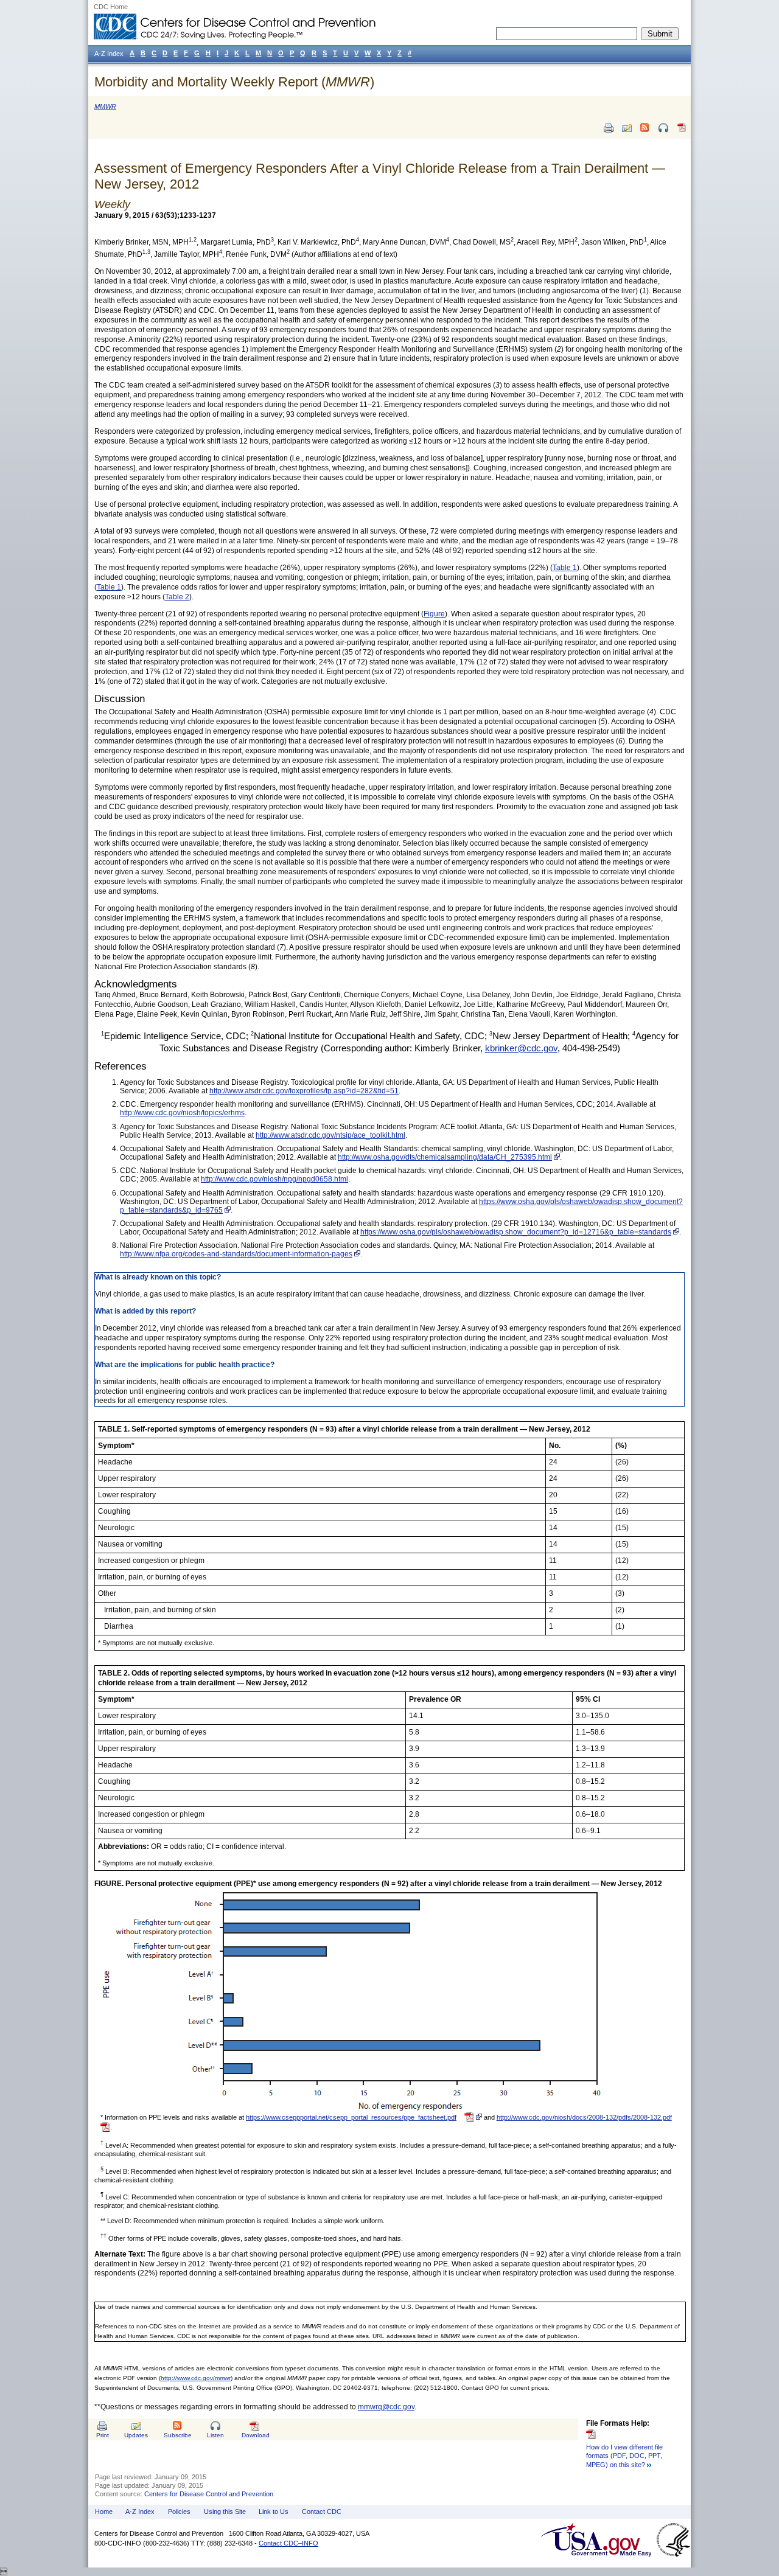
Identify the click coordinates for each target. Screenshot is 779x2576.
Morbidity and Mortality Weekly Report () (234, 82)
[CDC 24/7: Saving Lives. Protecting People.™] (234, 18)
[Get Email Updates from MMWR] (627, 128)
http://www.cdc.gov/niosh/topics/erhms (182, 1113)
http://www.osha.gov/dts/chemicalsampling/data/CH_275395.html (445, 1157)
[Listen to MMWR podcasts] (663, 128)
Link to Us (274, 2512)
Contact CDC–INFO (288, 2543)
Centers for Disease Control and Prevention (209, 2494)
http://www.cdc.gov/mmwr (196, 2378)
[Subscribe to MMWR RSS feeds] (645, 128)
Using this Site (225, 2512)
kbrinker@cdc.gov (521, 1048)
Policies (179, 2512)
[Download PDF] (682, 132)
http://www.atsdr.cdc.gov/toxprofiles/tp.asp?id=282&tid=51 (304, 1091)
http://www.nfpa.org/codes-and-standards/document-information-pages (236, 1254)
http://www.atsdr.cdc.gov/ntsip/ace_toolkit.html (330, 1135)
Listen (215, 2435)
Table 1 (565, 568)
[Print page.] (609, 128)
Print (103, 2435)
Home (104, 2512)
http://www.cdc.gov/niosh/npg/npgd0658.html (274, 1179)
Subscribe (178, 2435)
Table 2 (177, 597)
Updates (136, 2435)
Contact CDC (322, 2512)
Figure (434, 614)
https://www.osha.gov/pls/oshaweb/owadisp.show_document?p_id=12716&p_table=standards (516, 1232)
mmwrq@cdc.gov (386, 2407)
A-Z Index (140, 2512)
